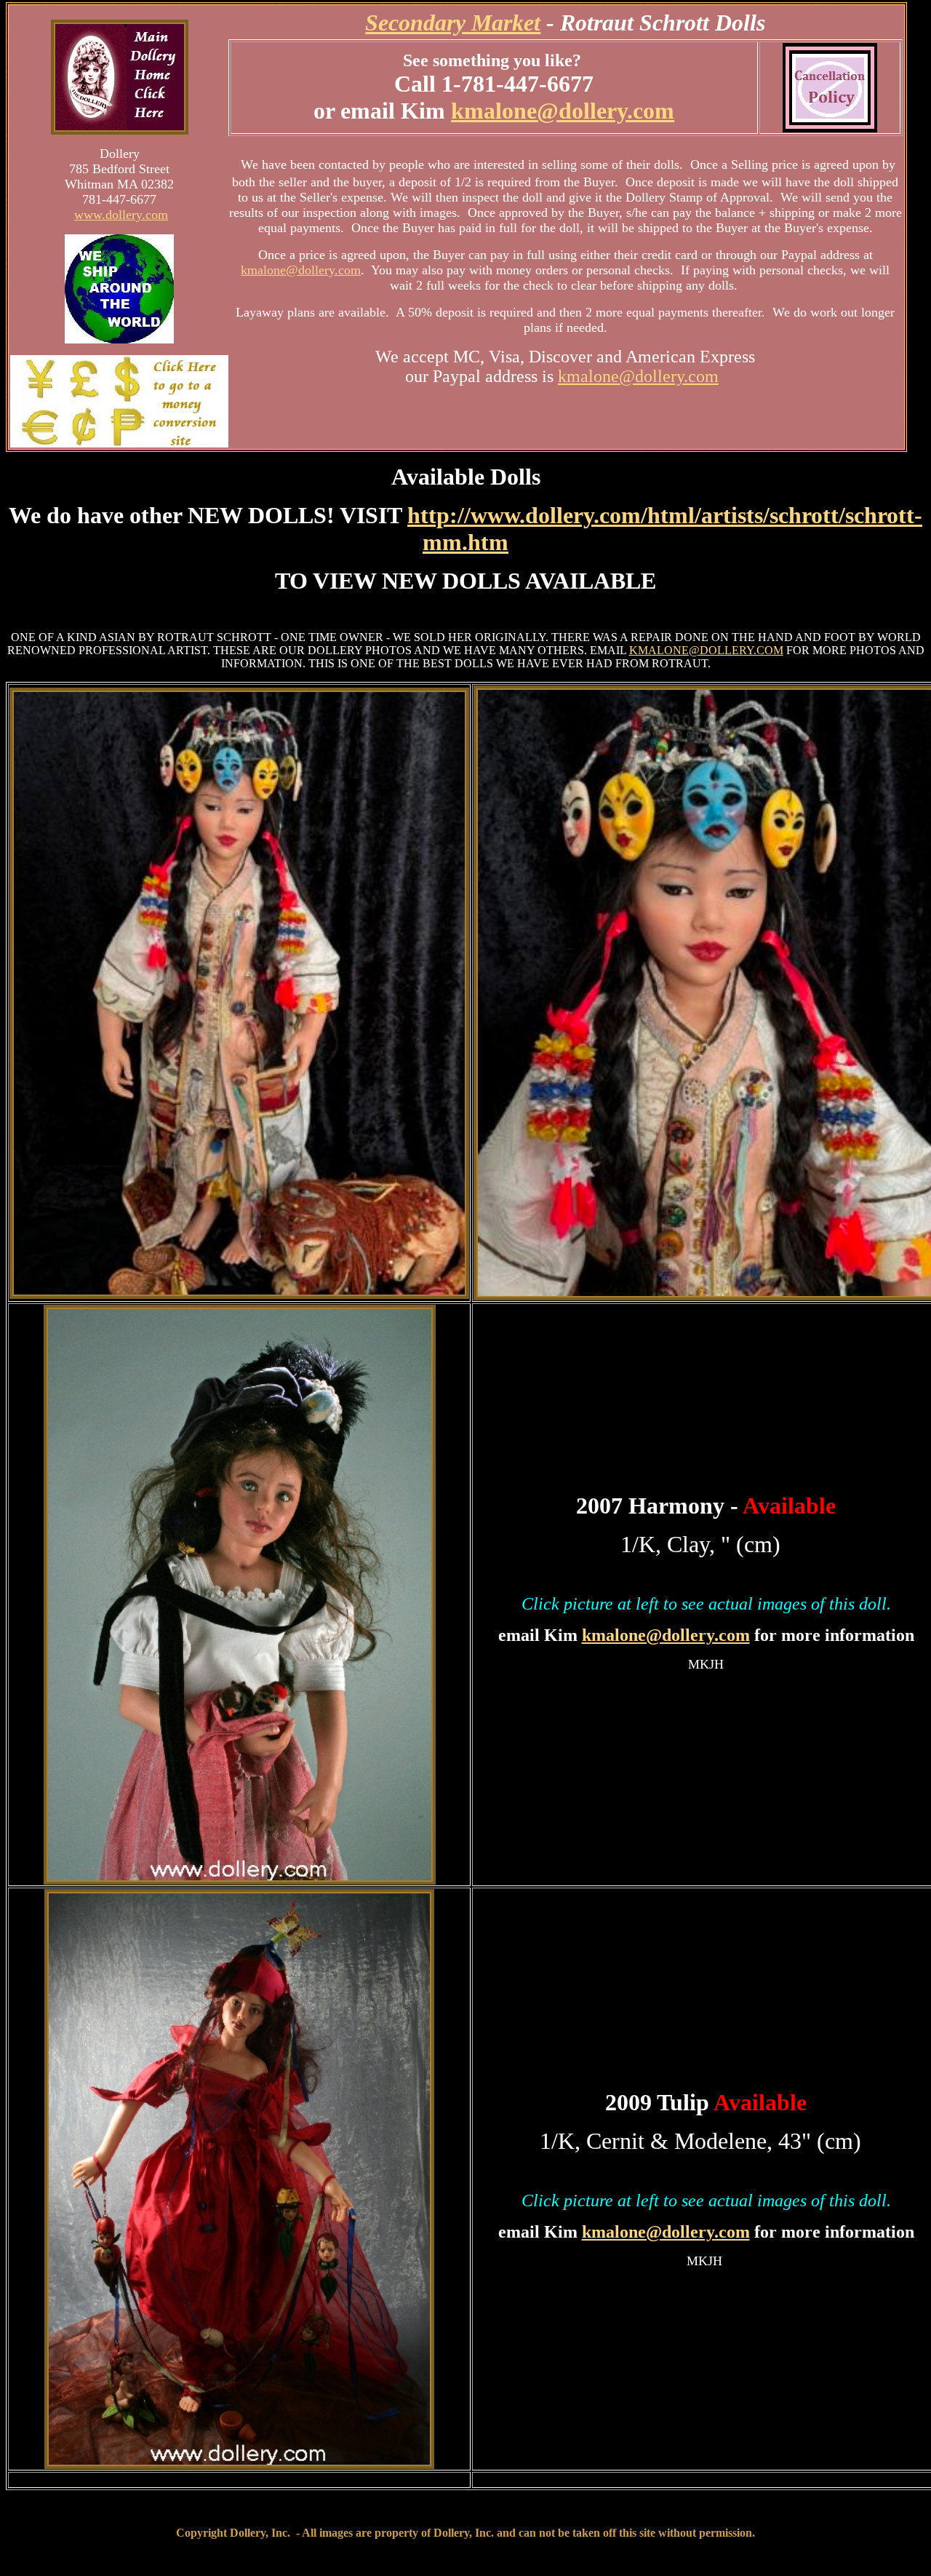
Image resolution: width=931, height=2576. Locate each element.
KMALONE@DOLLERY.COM (706, 650)
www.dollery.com (121, 215)
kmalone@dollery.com (563, 111)
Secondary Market (453, 23)
